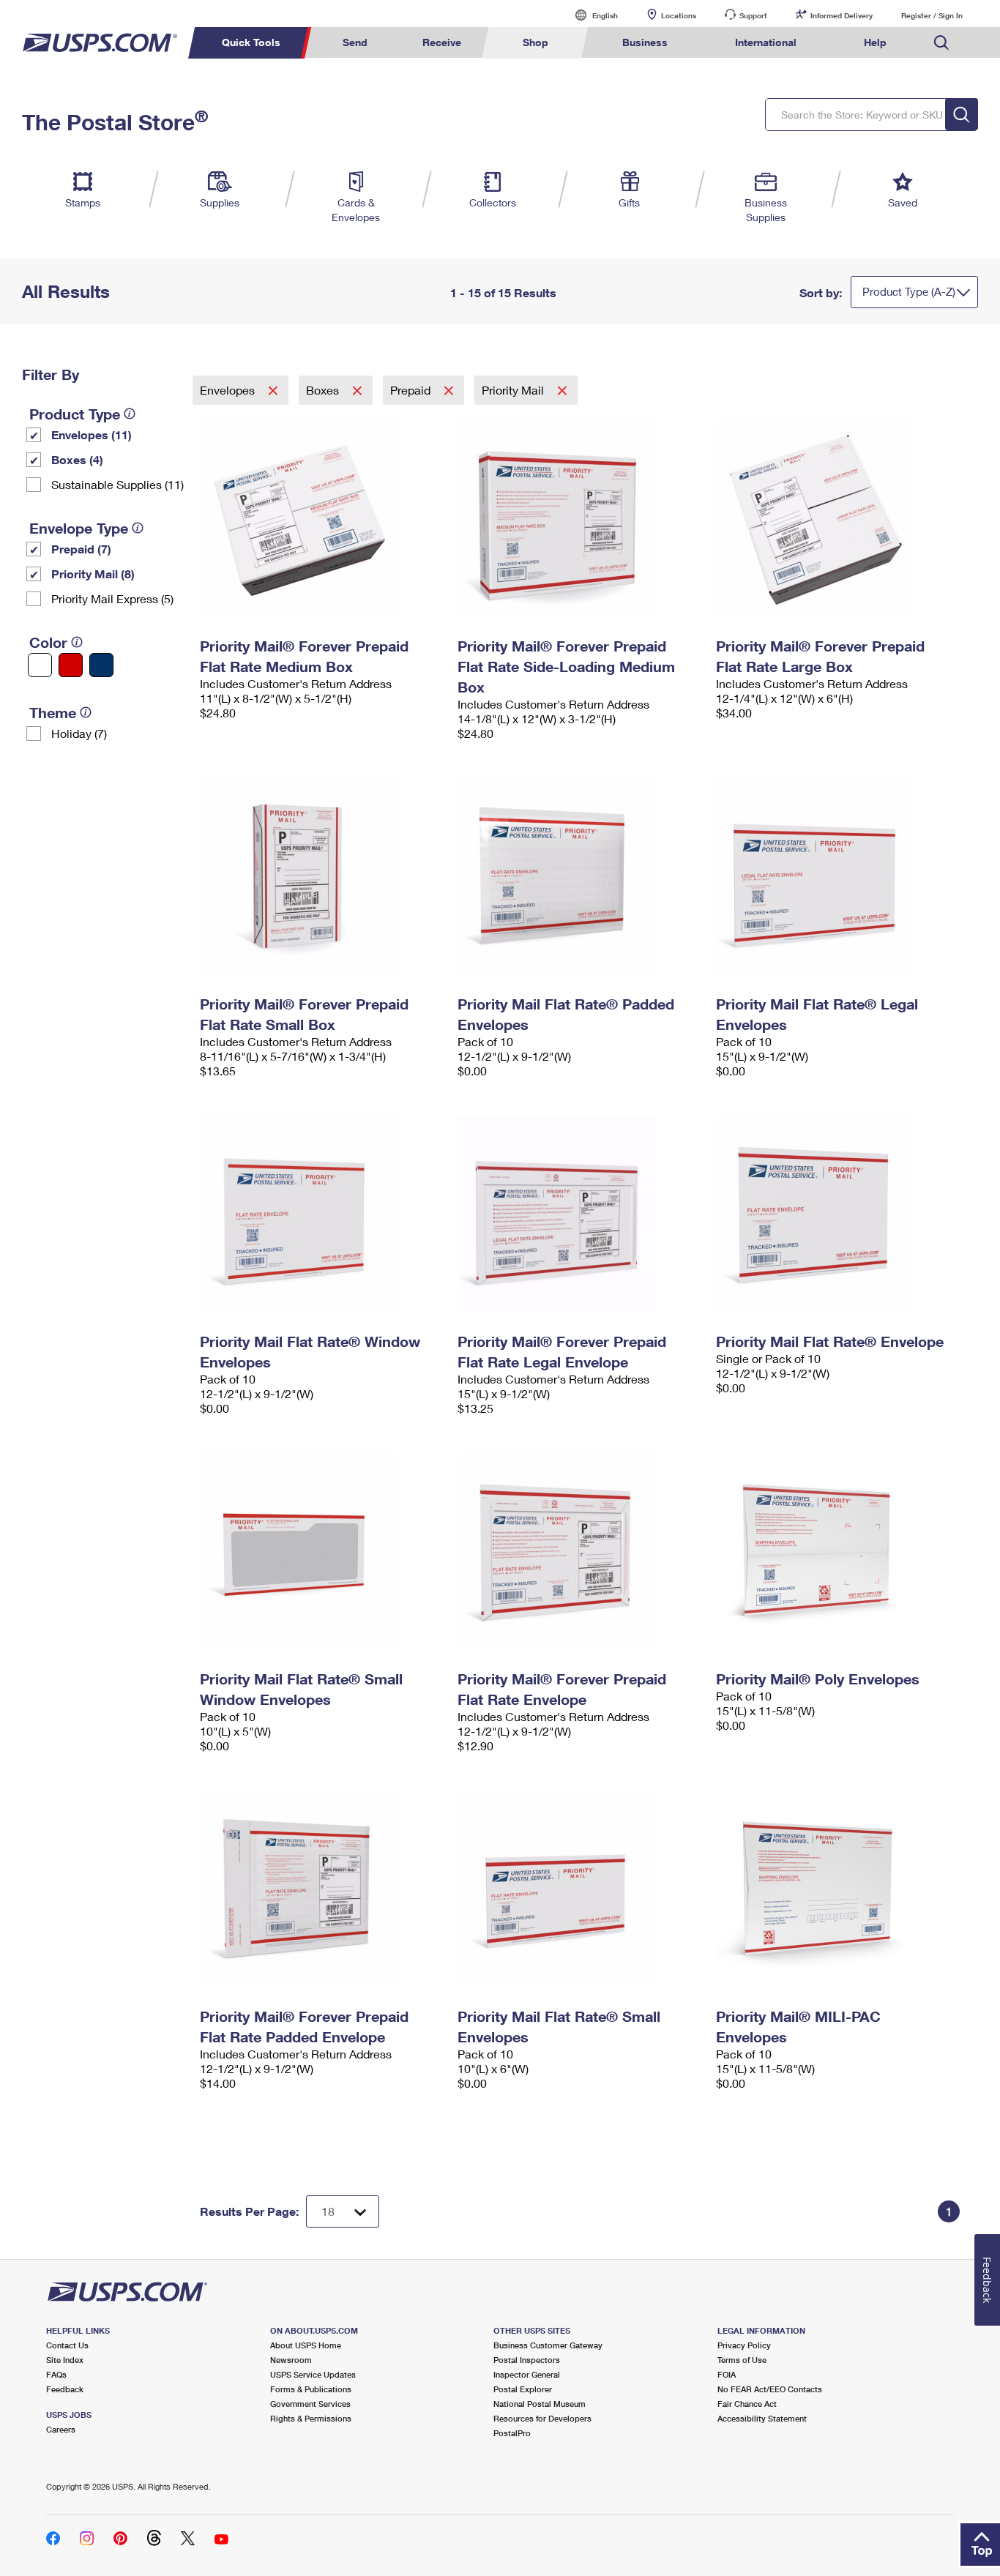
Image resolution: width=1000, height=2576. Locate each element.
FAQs (56, 2374)
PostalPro (512, 2433)
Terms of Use (742, 2360)
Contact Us (67, 2345)
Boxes (324, 390)
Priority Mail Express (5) (112, 598)
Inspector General (527, 2374)
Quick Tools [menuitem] (251, 42)
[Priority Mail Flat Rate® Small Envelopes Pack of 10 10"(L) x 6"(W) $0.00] (579, 1889)
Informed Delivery (842, 15)
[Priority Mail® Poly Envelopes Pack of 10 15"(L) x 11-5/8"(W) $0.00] (838, 1551)
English (590, 15)
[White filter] (40, 665)
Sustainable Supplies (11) (117, 484)
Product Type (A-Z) (909, 291)
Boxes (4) (77, 459)
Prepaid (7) (81, 549)
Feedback (65, 2389)
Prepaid (412, 390)
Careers (61, 2429)
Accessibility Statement (762, 2418)
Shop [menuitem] (536, 42)
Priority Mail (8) (93, 574)
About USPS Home (306, 2345)
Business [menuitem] (645, 42)
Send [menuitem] (355, 42)
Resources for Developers (542, 2418)
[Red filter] (71, 665)
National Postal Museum (540, 2404)
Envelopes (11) (92, 434)
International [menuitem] (766, 42)
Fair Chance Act (747, 2404)
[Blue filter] (101, 665)
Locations (679, 15)
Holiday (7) (79, 733)
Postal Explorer (523, 2389)
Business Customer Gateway (548, 2345)
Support (753, 15)
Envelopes (229, 390)
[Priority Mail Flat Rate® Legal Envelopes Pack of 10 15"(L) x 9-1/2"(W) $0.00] (838, 876)
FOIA (727, 2374)
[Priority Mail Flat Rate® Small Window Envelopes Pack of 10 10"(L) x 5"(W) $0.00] (322, 1551)
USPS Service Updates (313, 2374)
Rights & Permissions (311, 2418)
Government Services (310, 2404)
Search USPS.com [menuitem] (941, 43)
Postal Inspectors (527, 2360)
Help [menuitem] (875, 42)
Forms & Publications (311, 2389)
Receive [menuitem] (442, 42)
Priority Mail (514, 390)
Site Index (65, 2360)
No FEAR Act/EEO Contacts (770, 2389)
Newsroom (291, 2360)
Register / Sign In (932, 15)
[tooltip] (130, 414)
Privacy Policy (744, 2345)
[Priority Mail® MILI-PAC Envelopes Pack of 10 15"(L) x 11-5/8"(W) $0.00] (838, 1889)
